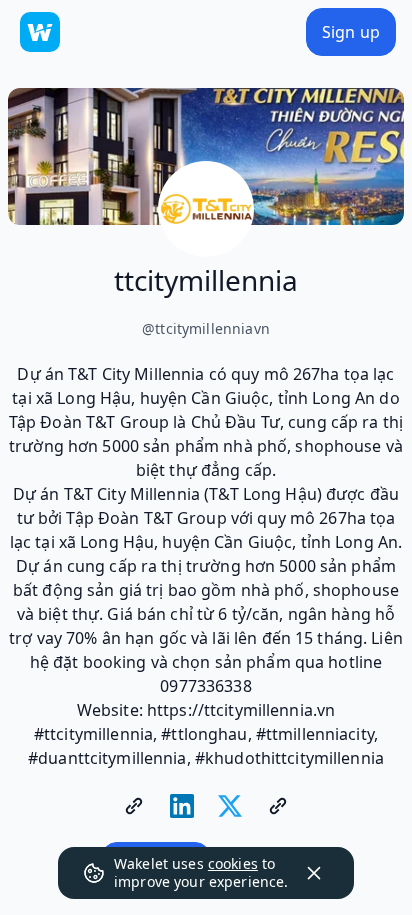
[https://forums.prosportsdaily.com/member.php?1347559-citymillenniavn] (278, 806)
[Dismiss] (314, 873)
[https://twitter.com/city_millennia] (230, 806)
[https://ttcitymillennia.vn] (134, 806)
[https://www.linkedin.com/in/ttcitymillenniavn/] (182, 806)
